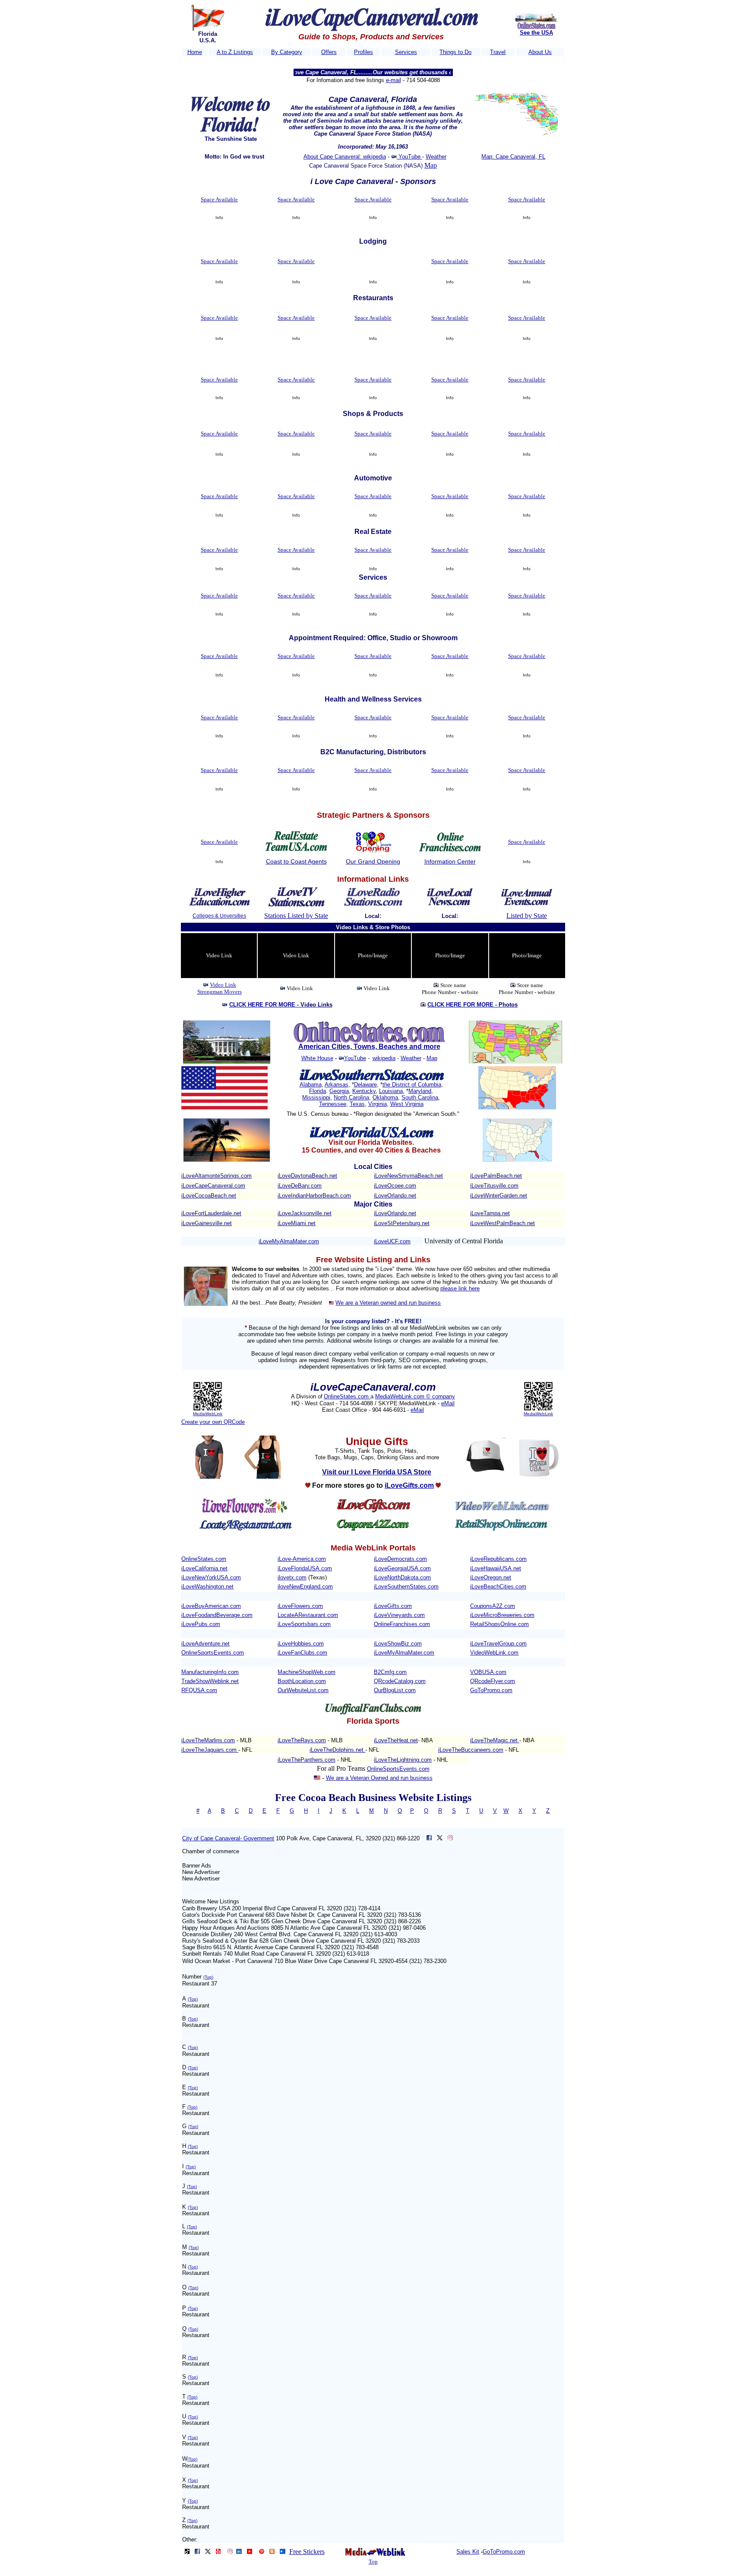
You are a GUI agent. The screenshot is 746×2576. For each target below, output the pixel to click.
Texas (357, 1104)
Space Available (219, 199)
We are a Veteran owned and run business (388, 1303)
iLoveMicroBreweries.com (502, 1615)
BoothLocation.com (302, 1681)
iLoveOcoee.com (395, 1186)
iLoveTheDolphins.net (337, 1750)
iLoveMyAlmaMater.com (289, 1241)
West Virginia (407, 1104)
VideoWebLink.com (494, 1653)
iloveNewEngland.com (305, 1587)
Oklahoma (385, 1097)
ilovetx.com (292, 1577)
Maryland (420, 1091)
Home (195, 52)
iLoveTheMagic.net (495, 1740)
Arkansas (337, 1085)
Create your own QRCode (213, 1422)
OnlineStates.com (347, 1396)
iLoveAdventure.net (205, 1644)
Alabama (311, 1085)
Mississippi (316, 1097)
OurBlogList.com (395, 1690)
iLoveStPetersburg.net (402, 1223)
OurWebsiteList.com (303, 1690)
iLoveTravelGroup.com (498, 1644)
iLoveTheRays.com (302, 1740)
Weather (436, 157)
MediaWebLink (208, 1414)
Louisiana (391, 1091)
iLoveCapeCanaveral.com (213, 1186)
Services (406, 52)
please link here (460, 1288)
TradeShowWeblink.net (210, 1681)
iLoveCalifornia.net (204, 1568)
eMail (448, 1403)
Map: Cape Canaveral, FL (513, 157)
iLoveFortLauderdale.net (211, 1213)
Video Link (223, 985)
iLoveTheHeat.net (396, 1740)
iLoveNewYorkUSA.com (211, 1577)
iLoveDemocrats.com (400, 1559)
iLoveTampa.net (490, 1213)
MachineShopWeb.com (307, 1672)
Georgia (339, 1091)
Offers (329, 52)
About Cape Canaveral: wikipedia (345, 157)
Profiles (364, 52)
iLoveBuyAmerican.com (211, 1606)
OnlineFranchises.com (402, 1624)
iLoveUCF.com (392, 1241)
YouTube (409, 157)
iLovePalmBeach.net (496, 1176)
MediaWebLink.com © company (415, 1396)
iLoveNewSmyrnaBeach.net (408, 1176)
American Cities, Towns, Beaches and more (369, 1047)
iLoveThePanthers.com (307, 1760)
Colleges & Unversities (219, 916)
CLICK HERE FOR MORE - (281, 1005)
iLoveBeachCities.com (498, 1587)
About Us (540, 52)
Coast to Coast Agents (296, 861)
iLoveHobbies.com (301, 1644)
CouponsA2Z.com (493, 1606)
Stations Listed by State (296, 916)
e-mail (394, 80)
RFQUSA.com (199, 1690)
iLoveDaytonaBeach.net (307, 1176)
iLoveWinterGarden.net (499, 1196)
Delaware (365, 1085)
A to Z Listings (235, 52)
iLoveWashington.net (207, 1587)
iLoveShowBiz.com (398, 1644)
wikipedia (384, 1058)
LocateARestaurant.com (308, 1615)
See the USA (536, 33)
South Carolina (420, 1097)
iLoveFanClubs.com (302, 1653)
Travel (498, 52)
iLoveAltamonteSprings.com (217, 1176)
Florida (318, 1091)
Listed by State (527, 916)
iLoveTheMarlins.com (208, 1740)
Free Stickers (307, 2552)
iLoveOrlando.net (395, 1196)
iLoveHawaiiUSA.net (496, 1568)
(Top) (208, 1977)
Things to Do (455, 52)
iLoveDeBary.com (300, 1186)
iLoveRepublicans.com (498, 1559)
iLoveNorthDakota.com (402, 1577)
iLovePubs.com (201, 1624)
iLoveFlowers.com (300, 1606)
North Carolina (351, 1097)
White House (317, 1058)
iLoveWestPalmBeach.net (503, 1223)
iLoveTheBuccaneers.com (471, 1750)
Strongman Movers (220, 992)
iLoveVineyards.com (399, 1615)
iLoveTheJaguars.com (210, 1750)
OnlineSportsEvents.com (213, 1653)
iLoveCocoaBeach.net (209, 1196)
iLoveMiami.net (297, 1223)
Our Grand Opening (373, 861)
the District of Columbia (412, 1085)
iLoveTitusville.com (494, 1186)
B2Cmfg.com (390, 1672)
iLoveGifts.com (393, 1606)
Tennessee (333, 1104)
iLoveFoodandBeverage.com (217, 1615)
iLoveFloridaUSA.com (305, 1568)
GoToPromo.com (491, 1690)
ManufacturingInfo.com (210, 1672)
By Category (287, 52)
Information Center (450, 861)
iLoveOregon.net (491, 1577)
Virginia (378, 1104)
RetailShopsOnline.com (499, 1624)
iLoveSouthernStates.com (406, 1587)
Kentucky (364, 1091)
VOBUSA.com (488, 1672)
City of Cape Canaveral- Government (228, 1838)
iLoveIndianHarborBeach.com (314, 1196)
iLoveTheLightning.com (403, 1760)
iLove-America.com (302, 1559)
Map (431, 165)
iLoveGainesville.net (207, 1223)
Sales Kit (468, 2552)
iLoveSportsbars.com (304, 1624)
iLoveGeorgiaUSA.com (402, 1568)
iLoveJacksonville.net (305, 1213)
